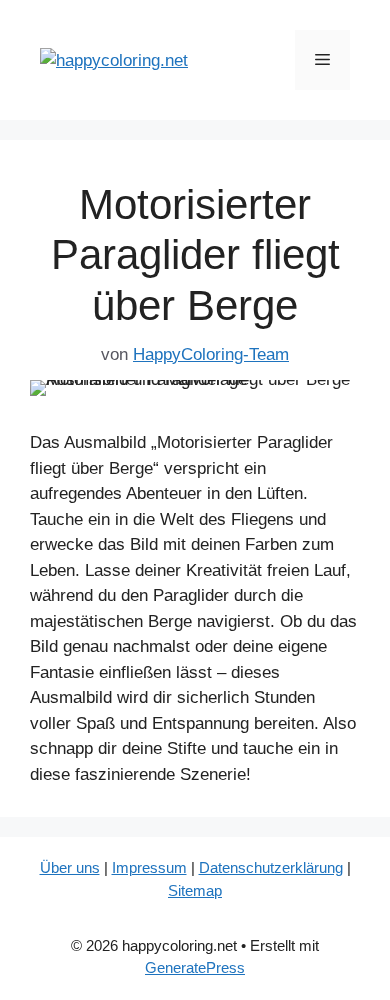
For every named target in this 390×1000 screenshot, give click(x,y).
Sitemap (195, 890)
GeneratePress (195, 967)
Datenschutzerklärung (271, 867)
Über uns (70, 867)
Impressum (149, 867)
